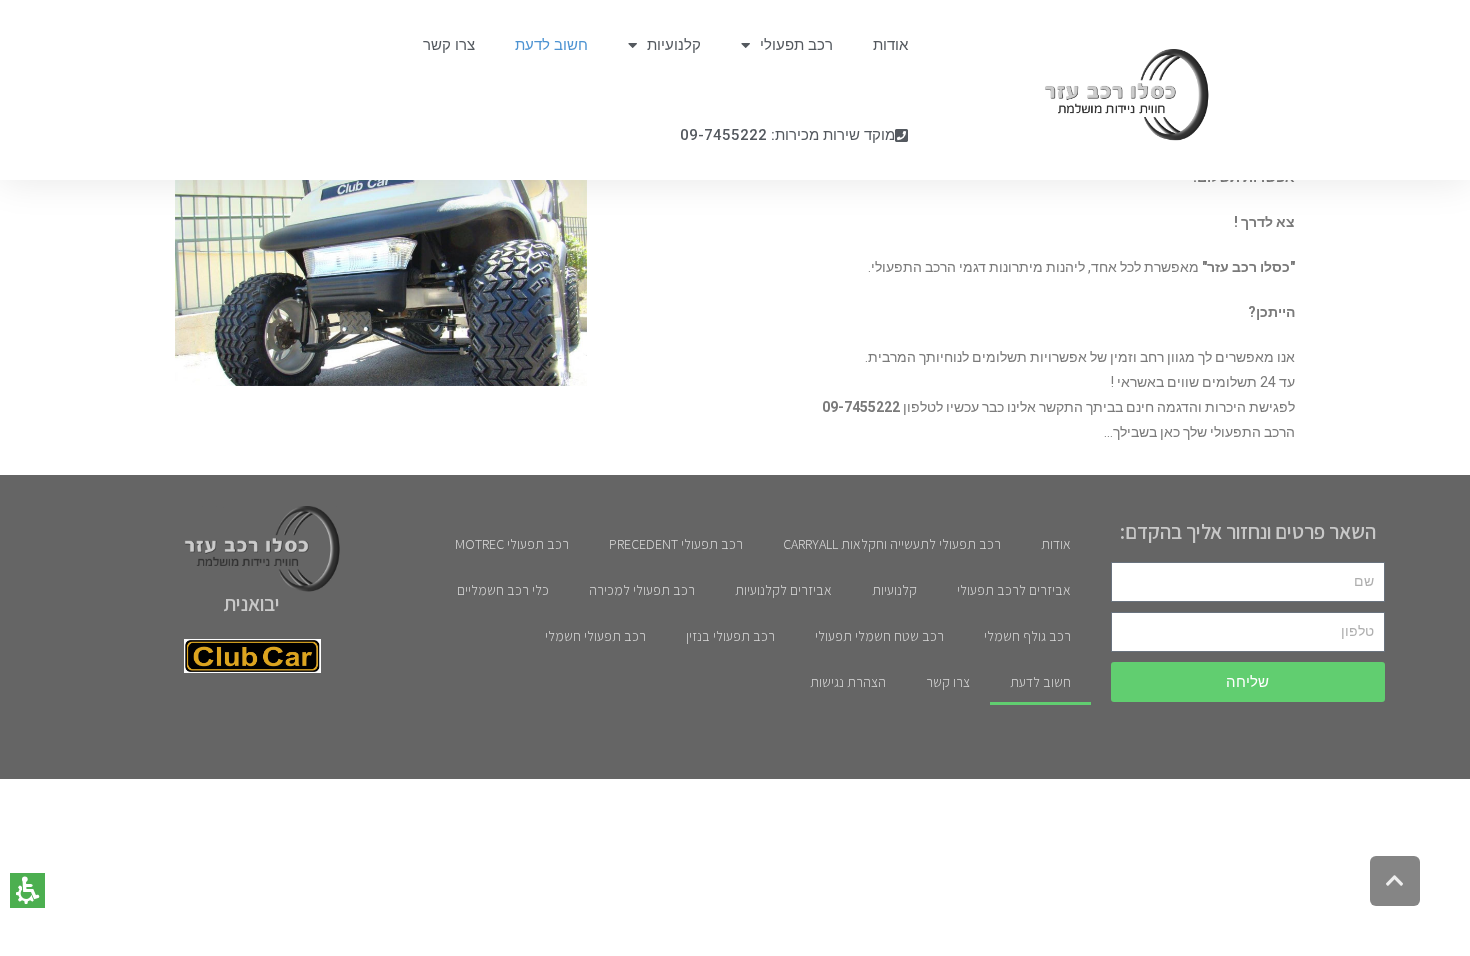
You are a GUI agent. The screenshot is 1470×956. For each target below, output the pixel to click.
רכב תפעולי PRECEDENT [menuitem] (676, 544)
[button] (27, 890)
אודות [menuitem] (890, 45)
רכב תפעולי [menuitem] (796, 45)
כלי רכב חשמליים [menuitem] (503, 590)
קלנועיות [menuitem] (674, 45)
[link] (1116, 95)
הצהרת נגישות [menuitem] (848, 682)
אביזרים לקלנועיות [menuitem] (783, 590)
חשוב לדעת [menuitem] (551, 45)
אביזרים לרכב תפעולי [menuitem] (1014, 590)
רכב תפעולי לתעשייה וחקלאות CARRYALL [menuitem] (892, 544)
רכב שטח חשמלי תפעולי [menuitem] (879, 636)
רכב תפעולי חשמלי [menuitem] (595, 636)
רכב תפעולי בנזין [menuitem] (730, 636)
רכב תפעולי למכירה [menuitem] (642, 590)
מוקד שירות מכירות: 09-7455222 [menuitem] (787, 135)
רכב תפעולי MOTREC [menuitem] (512, 544)
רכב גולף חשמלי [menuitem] (1027, 636)
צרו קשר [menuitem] (449, 45)
